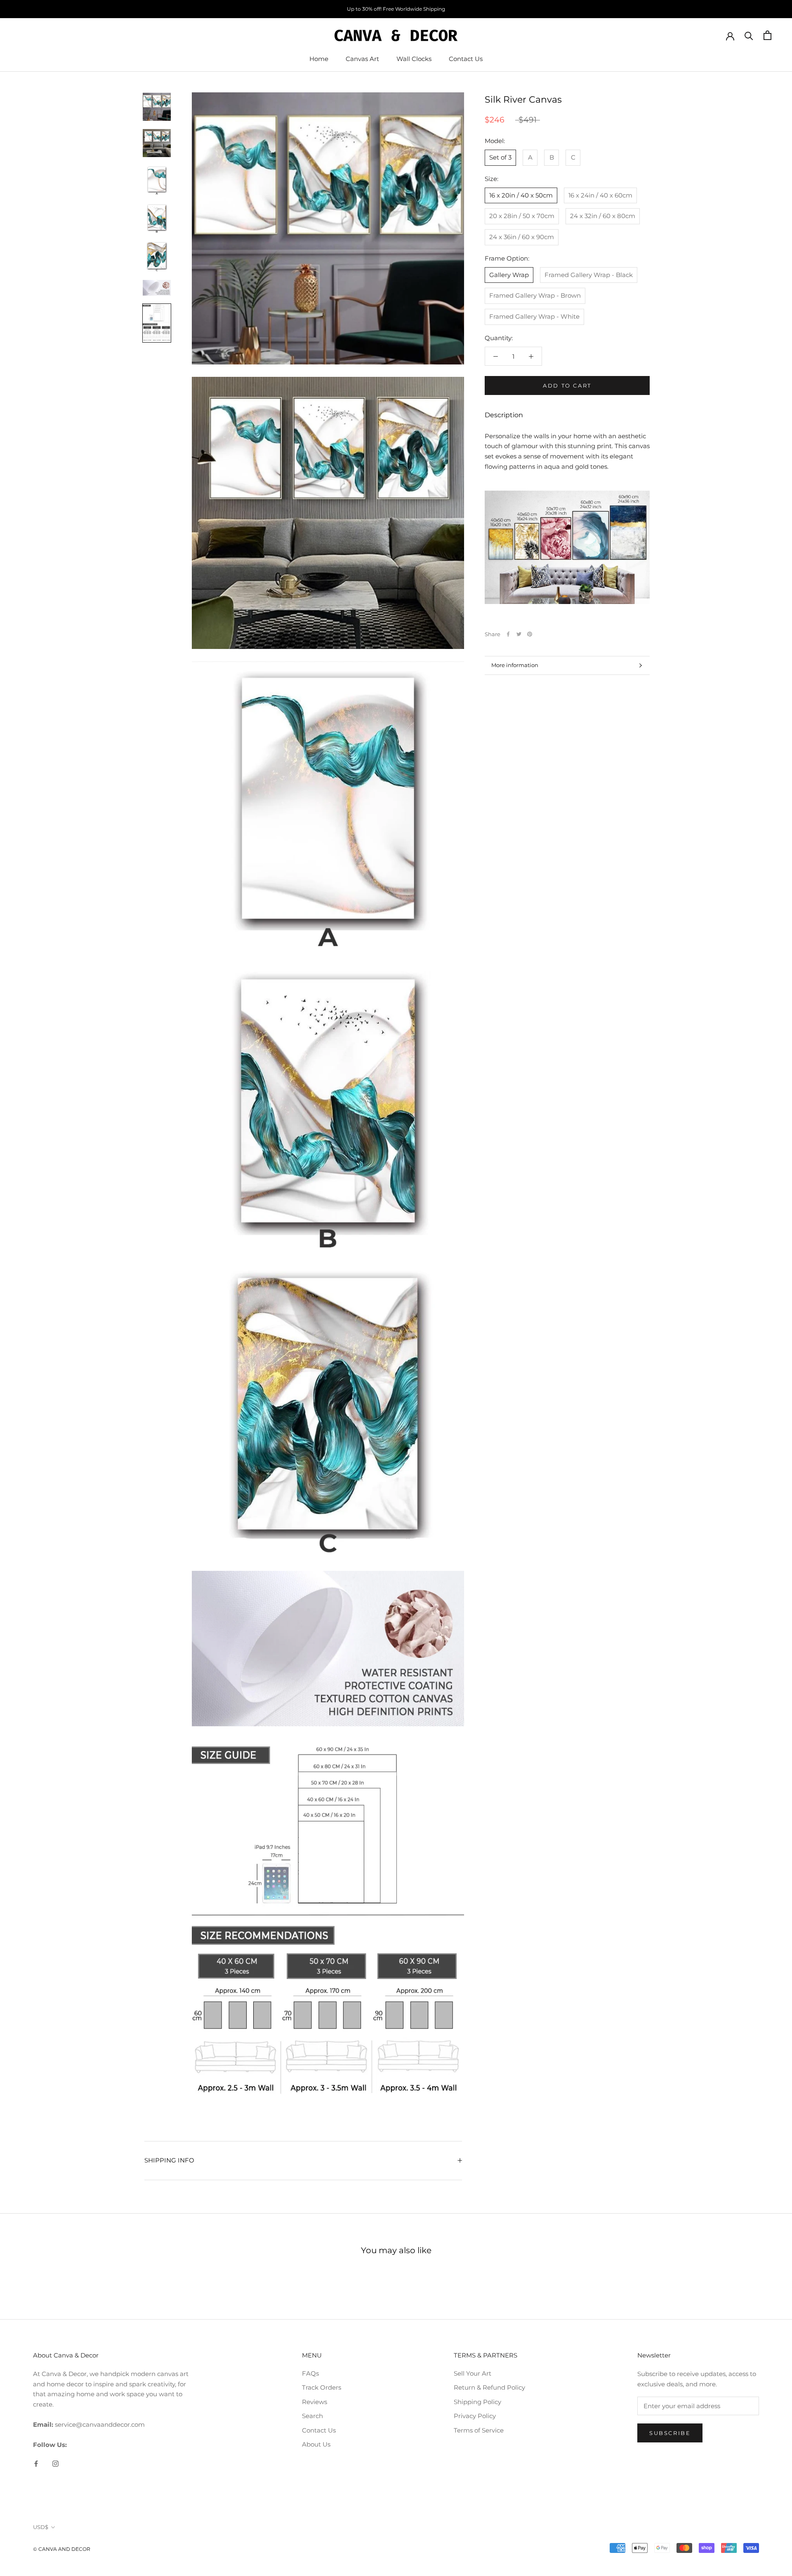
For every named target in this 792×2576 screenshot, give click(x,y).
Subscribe (670, 2433)
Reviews (315, 2402)
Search (312, 2416)
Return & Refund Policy (489, 2387)
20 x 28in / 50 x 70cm (522, 216)
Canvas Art (362, 59)
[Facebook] (508, 634)
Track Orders (322, 2387)
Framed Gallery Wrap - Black (589, 275)
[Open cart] (767, 35)
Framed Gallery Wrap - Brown (535, 295)
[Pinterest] (530, 634)
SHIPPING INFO (169, 2160)
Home (319, 59)
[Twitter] (519, 634)
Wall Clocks (414, 59)
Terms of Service (479, 2430)
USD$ (41, 2527)
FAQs (310, 2373)
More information (515, 665)
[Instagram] (55, 2463)
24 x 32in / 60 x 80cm (603, 216)
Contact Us (466, 59)
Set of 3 (500, 157)
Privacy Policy (475, 2416)
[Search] (749, 35)
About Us (316, 2444)
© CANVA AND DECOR (62, 2549)
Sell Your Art (473, 2373)
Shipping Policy (477, 2402)
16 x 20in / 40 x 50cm (521, 195)
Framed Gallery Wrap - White (534, 316)
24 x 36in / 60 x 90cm (522, 237)
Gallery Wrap (509, 275)
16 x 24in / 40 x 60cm (600, 195)
